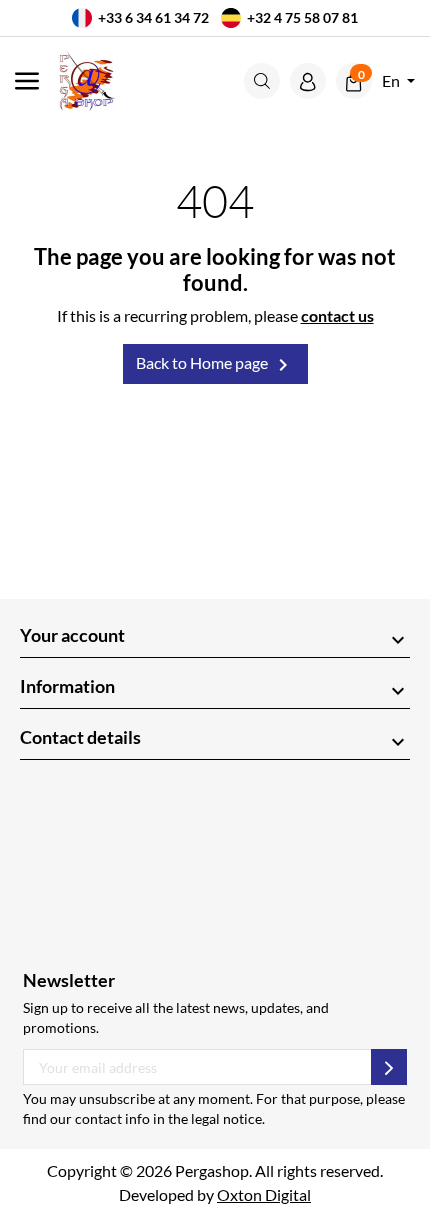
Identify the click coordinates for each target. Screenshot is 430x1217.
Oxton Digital (264, 1194)
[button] (262, 81)
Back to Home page (215, 365)
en (392, 80)
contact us (337, 315)
